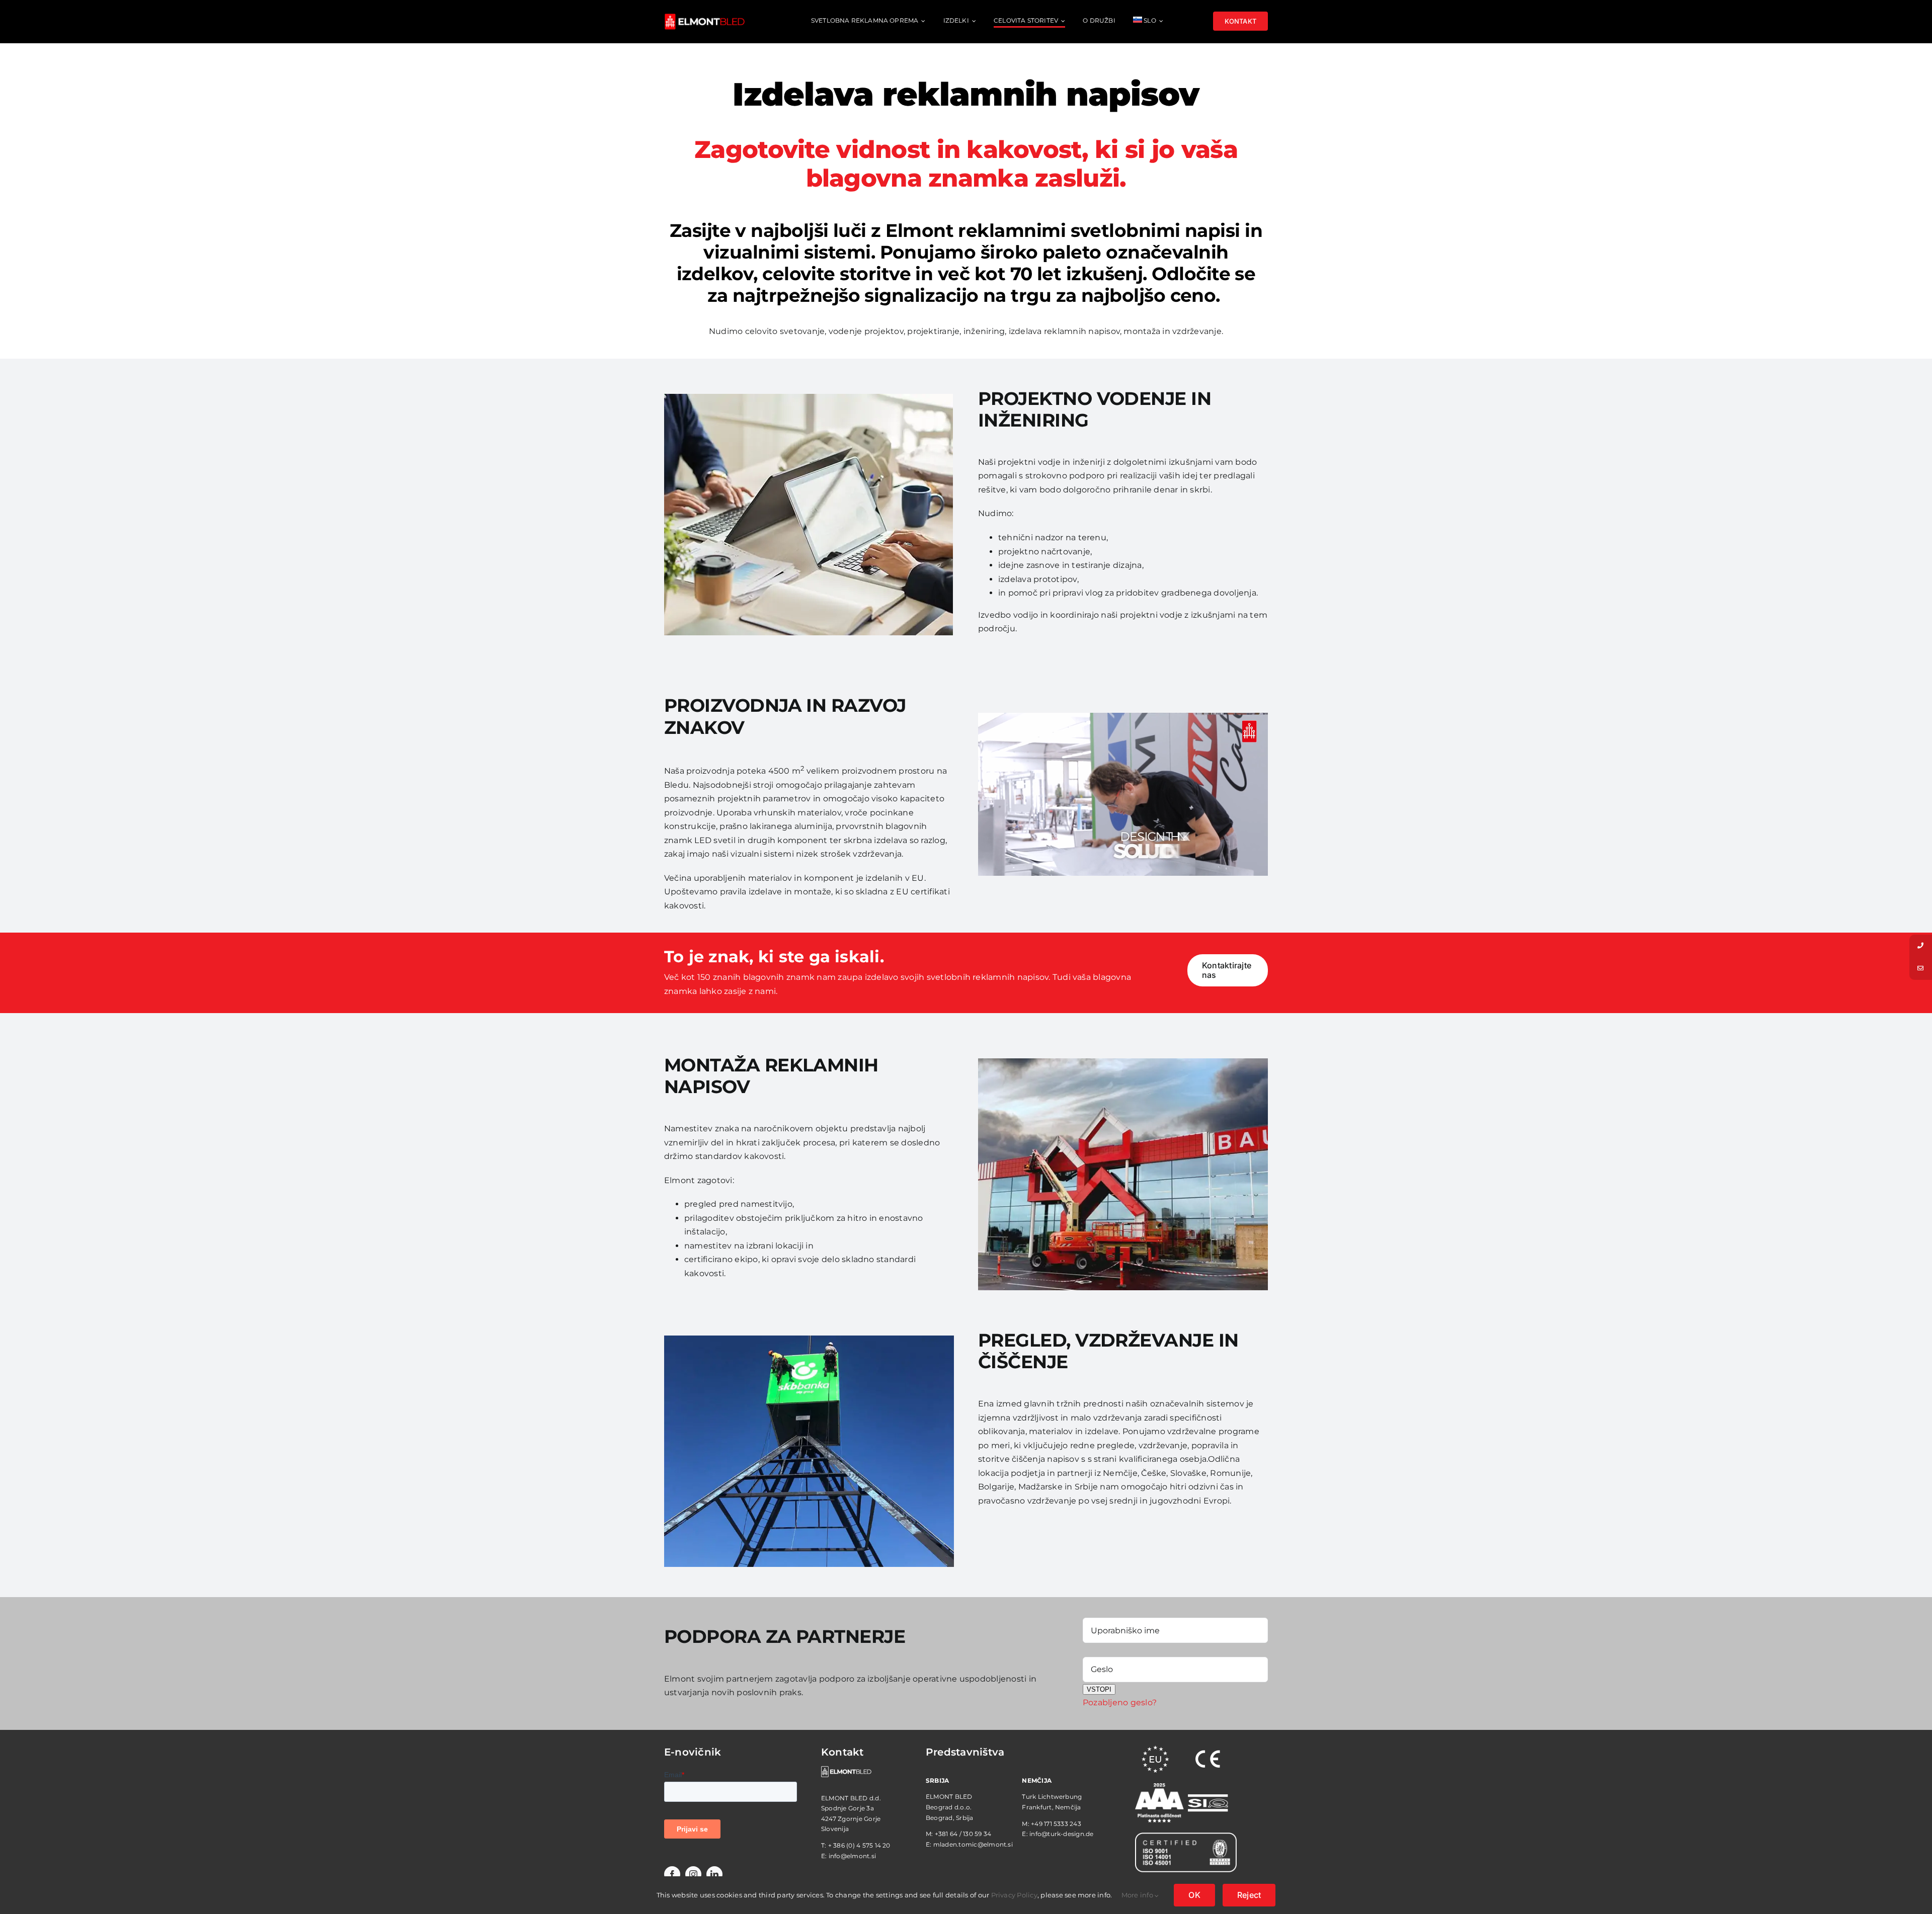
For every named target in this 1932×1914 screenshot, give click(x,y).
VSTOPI (1099, 1689)
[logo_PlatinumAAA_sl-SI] (1159, 1787)
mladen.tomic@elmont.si (973, 1844)
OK (1194, 1895)
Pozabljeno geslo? (1120, 1702)
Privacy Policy (1014, 1895)
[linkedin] (714, 1874)
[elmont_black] (704, 17)
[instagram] (693, 1874)
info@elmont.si (852, 1856)
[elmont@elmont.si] (1921, 969)
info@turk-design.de (1062, 1834)
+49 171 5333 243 (1056, 1824)
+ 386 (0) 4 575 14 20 (859, 1845)
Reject (1249, 1895)
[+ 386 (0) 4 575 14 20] (1921, 946)
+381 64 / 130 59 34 (963, 1834)
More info (1138, 1895)
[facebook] (672, 1874)
